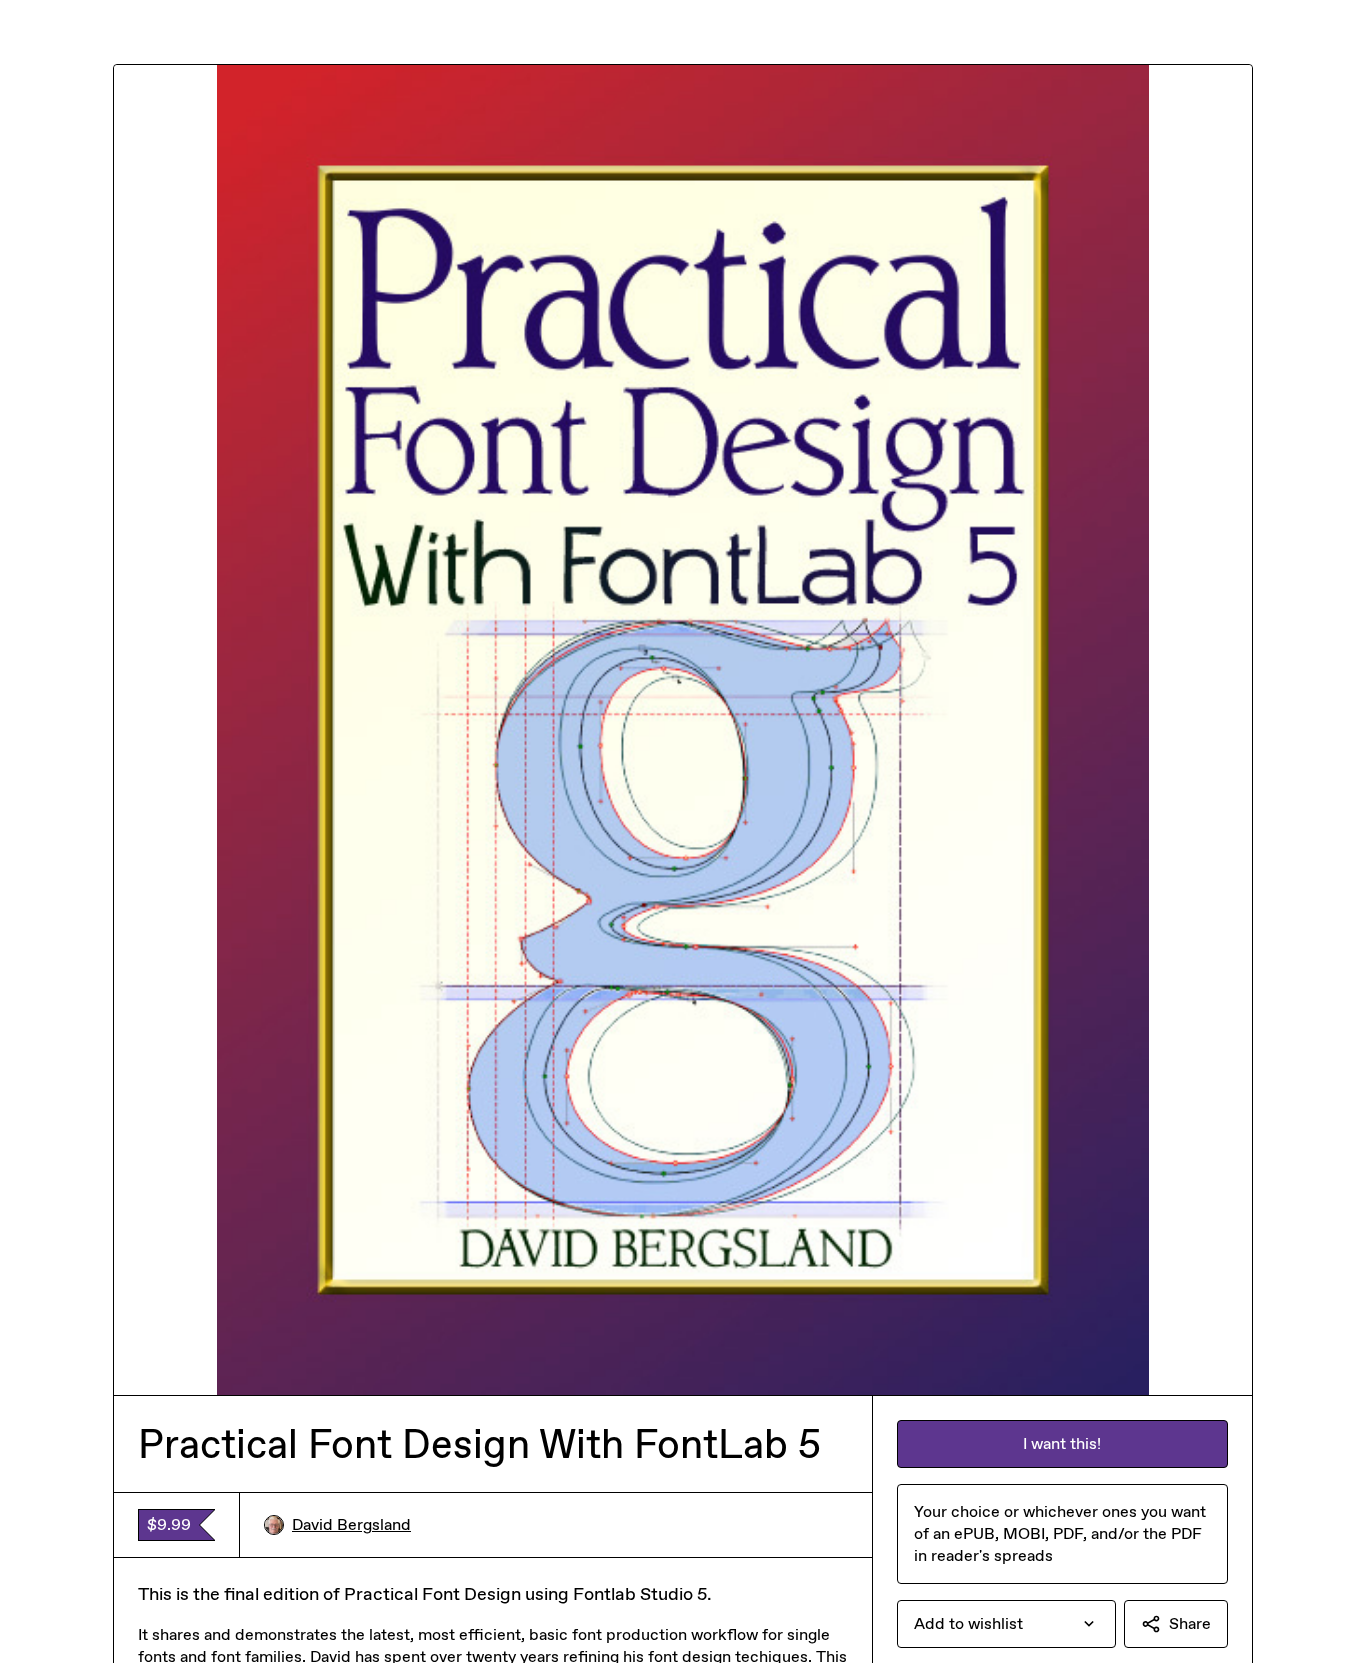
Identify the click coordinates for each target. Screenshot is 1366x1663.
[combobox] (1006, 1624)
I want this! (1062, 1443)
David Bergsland (351, 1524)
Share (1190, 1623)
